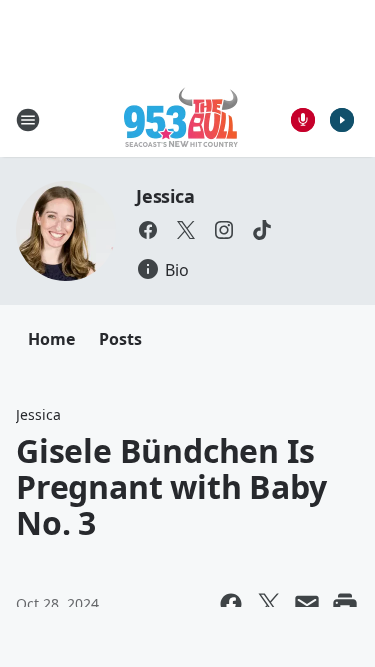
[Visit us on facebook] (148, 230)
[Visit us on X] (186, 230)
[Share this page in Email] (307, 604)
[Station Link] (181, 119)
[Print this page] (345, 604)
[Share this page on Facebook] (231, 604)
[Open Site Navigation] (28, 120)
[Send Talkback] (303, 120)
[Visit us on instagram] (224, 230)
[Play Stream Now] (342, 120)
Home (51, 339)
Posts (120, 339)
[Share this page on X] (269, 604)
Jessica (165, 196)
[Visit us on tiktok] (262, 230)
